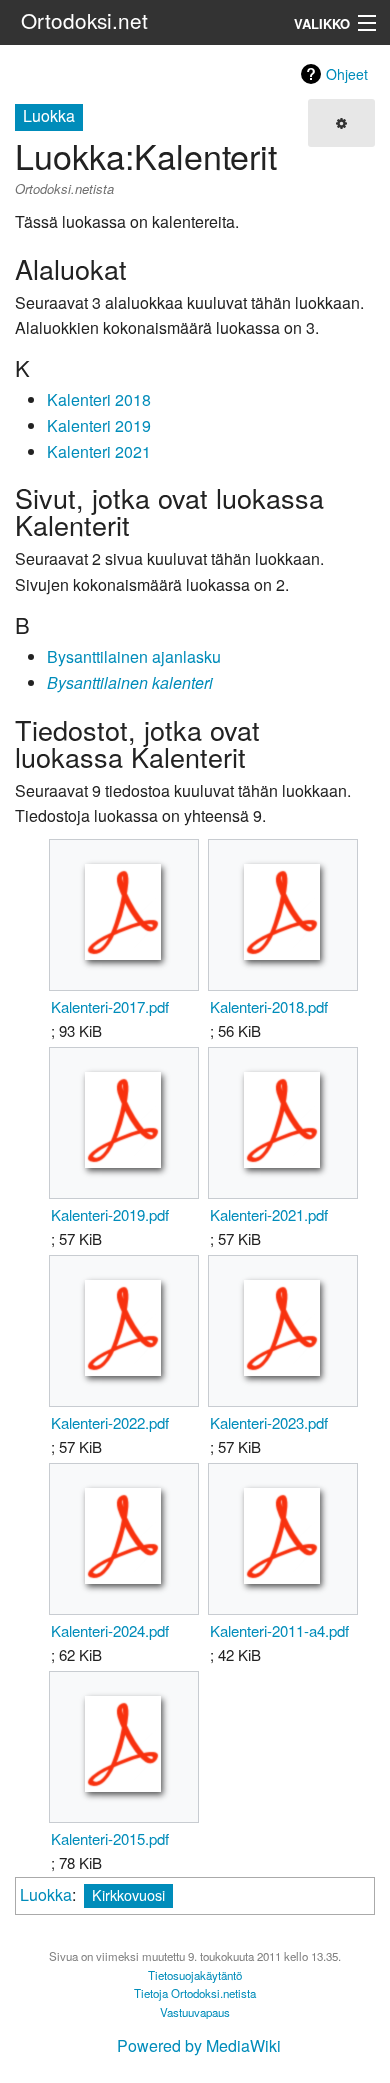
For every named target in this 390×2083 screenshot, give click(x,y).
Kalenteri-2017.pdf (110, 1006)
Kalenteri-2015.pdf (110, 1838)
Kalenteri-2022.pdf (110, 1422)
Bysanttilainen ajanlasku (134, 656)
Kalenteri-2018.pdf (269, 1006)
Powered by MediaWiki (199, 2045)
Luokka (46, 1894)
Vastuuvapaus (195, 2012)
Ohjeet (347, 74)
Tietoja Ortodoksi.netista (195, 1993)
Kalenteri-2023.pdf (269, 1422)
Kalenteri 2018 (99, 399)
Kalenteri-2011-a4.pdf (279, 1630)
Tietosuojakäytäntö (195, 1975)
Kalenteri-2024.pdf (110, 1630)
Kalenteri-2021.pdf (269, 1214)
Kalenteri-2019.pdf (110, 1214)
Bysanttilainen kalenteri (130, 682)
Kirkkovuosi (128, 1894)
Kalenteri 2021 (99, 451)
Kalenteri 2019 (99, 425)
